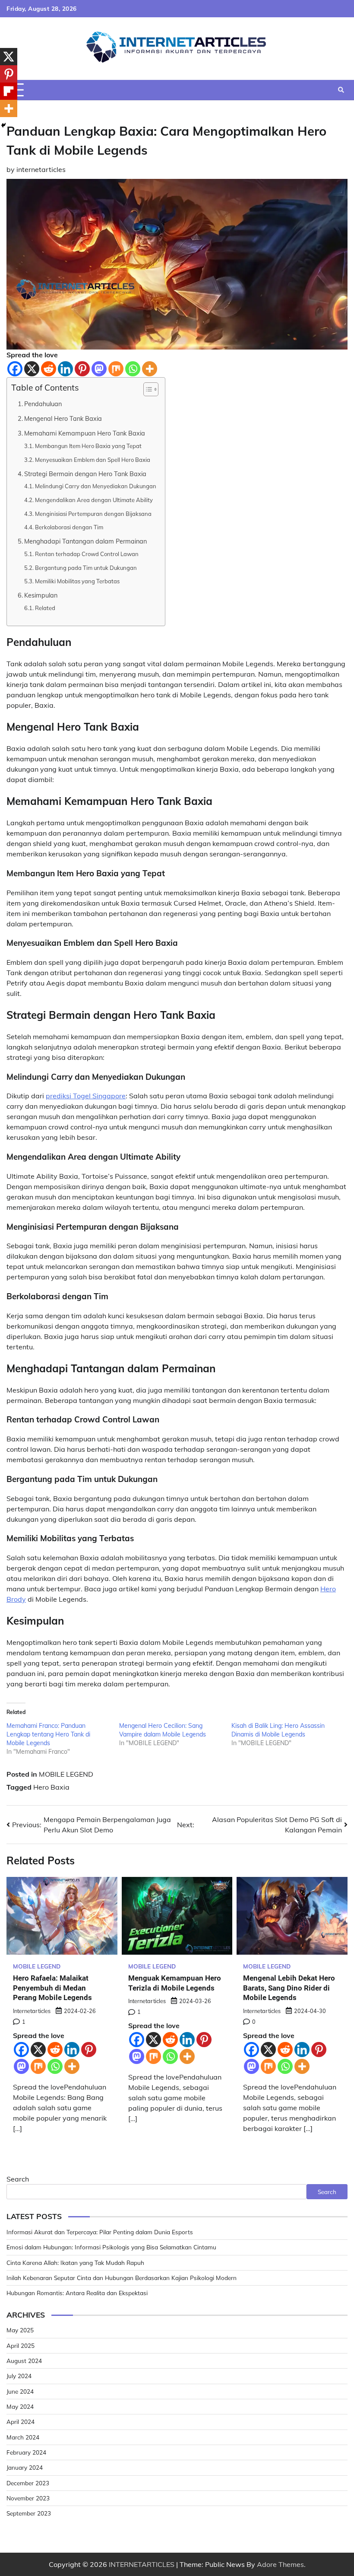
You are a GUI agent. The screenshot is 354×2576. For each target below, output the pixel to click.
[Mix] (116, 369)
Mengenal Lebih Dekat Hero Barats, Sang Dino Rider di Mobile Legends (289, 1988)
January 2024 (25, 2467)
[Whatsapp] (133, 369)
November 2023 (28, 2498)
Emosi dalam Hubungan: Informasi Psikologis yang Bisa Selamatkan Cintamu (111, 2247)
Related (45, 608)
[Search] (341, 90)
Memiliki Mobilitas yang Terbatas (77, 581)
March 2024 (23, 2437)
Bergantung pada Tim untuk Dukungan (86, 568)
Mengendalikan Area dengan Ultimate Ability (94, 500)
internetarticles (41, 169)
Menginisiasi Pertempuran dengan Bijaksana (93, 514)
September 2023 (29, 2513)
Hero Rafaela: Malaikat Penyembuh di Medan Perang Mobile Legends (52, 1988)
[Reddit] (49, 369)
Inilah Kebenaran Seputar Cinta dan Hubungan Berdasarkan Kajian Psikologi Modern (122, 2278)
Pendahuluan (43, 404)
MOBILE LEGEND (66, 1774)
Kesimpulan (41, 595)
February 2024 (26, 2452)
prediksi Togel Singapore (86, 1096)
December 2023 (28, 2483)
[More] (150, 369)
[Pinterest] (82, 369)
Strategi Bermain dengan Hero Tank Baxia (85, 474)
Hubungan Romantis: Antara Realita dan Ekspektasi (77, 2293)
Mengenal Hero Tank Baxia (63, 418)
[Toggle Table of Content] (147, 389)
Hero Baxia (51, 1787)
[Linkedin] (65, 369)
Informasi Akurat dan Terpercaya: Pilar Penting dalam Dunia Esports (100, 2232)
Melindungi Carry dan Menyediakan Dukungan (96, 486)
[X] (32, 369)
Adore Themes (280, 2564)
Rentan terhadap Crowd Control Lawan (87, 554)
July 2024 (19, 2376)
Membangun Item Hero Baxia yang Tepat (88, 446)
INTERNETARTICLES (142, 2564)
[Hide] (3, 125)
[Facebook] (15, 369)
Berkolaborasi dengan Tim (69, 527)
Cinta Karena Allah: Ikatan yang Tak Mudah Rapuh (75, 2263)
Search (18, 2179)
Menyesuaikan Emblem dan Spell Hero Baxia (93, 460)
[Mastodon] (99, 369)
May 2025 (20, 2330)
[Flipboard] (9, 91)
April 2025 (21, 2345)
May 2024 (20, 2406)
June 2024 (20, 2391)
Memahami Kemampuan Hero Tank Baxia (85, 433)
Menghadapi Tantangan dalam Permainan (85, 541)
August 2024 (24, 2361)
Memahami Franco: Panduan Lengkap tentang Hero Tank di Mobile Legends (48, 1734)
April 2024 (21, 2422)
